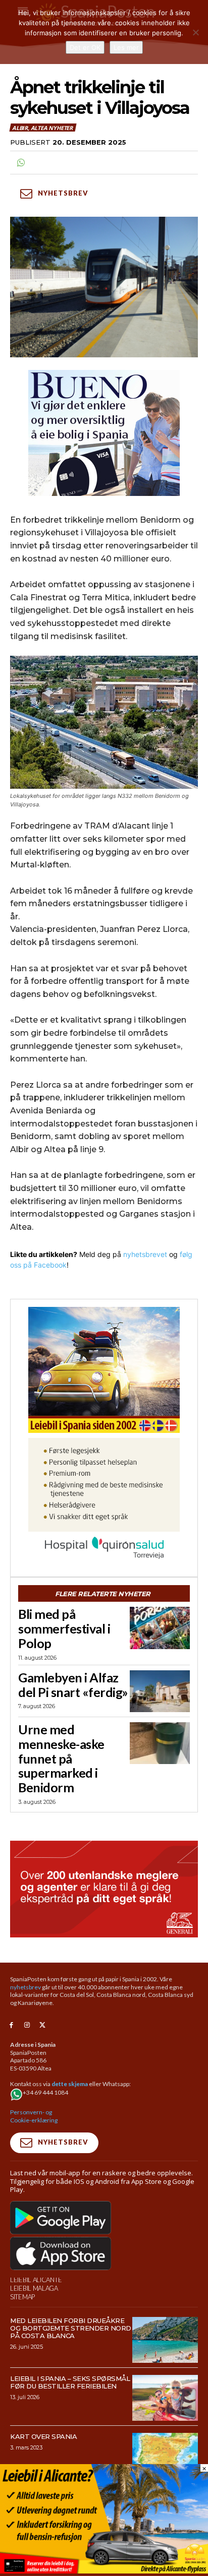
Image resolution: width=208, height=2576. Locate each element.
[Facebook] (11, 2025)
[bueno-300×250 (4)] (104, 433)
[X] (43, 2025)
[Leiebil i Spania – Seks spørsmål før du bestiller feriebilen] (165, 2398)
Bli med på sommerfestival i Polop (64, 1628)
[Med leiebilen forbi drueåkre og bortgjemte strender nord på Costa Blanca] (165, 2340)
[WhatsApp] (20, 163)
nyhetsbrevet (145, 1254)
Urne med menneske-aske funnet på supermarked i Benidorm (61, 1758)
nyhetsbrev (25, 1987)
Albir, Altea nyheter (42, 128)
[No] (195, 32)
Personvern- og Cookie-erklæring (34, 2116)
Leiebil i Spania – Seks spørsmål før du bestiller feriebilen (70, 2382)
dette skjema (70, 2084)
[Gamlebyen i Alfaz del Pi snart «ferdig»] (160, 1691)
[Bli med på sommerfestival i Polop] (160, 1628)
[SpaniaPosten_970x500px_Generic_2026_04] (104, 1889)
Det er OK (85, 47)
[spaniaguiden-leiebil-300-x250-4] (104, 1370)
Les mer (126, 47)
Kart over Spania (43, 2436)
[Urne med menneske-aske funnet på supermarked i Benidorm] (160, 1743)
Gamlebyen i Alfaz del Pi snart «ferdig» (73, 1685)
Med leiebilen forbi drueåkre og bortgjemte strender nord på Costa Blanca (71, 2328)
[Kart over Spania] (165, 2456)
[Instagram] (27, 2025)
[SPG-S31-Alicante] (104, 2571)
